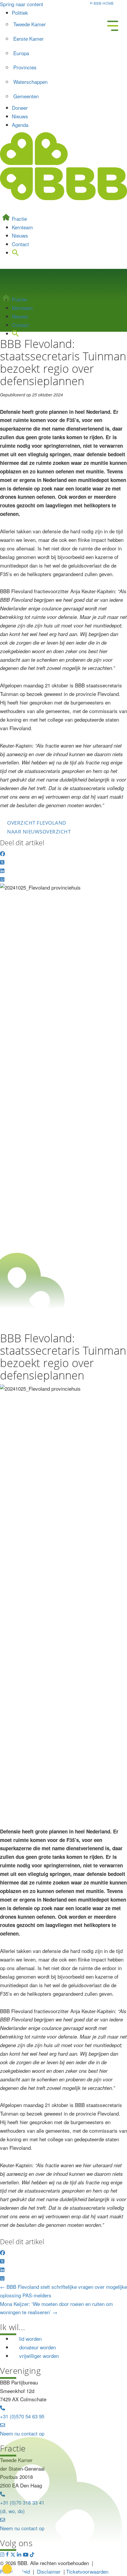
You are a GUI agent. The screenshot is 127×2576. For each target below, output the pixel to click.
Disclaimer (49, 2571)
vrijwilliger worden (39, 2356)
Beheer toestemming (7, 2569)
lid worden (30, 2339)
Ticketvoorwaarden (87, 2571)
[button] (16, 333)
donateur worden (38, 2347)
